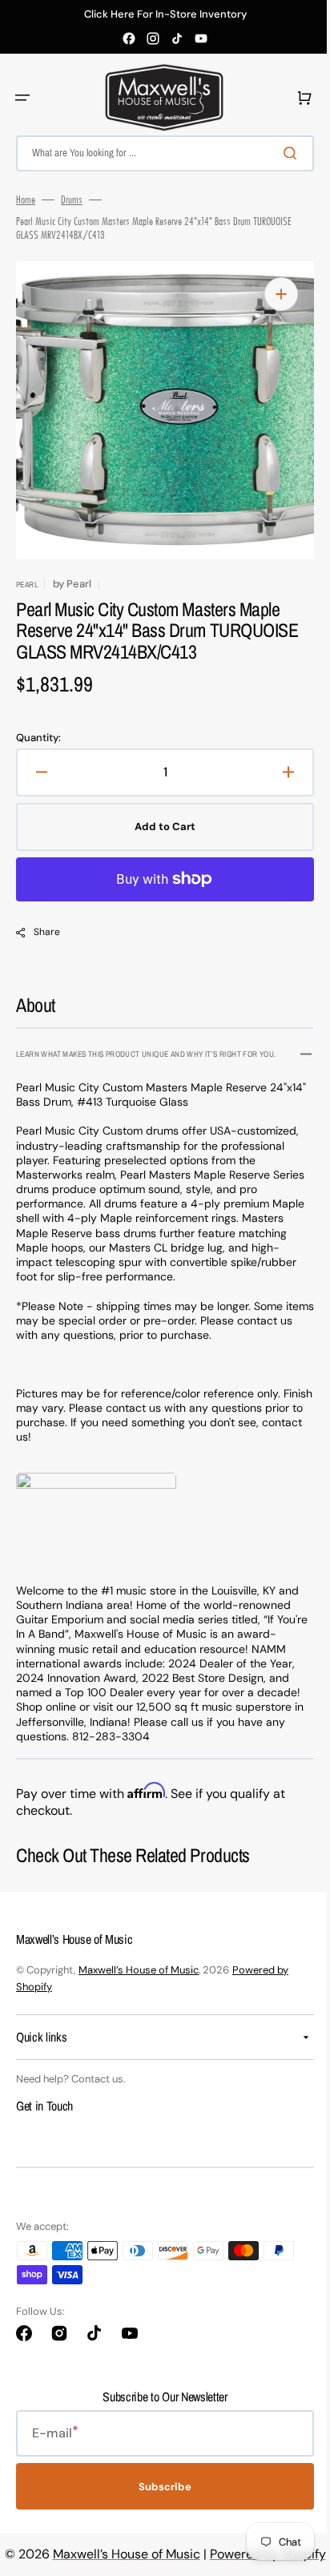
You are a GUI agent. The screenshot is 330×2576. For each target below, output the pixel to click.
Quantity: (38, 738)
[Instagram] (153, 38)
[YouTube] (201, 38)
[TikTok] (177, 38)
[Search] (281, 153)
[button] (22, 98)
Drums (72, 200)
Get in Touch (44, 2106)
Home (26, 200)
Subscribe (159, 2486)
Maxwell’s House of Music (139, 1970)
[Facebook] (129, 38)
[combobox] (159, 153)
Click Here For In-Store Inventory (165, 14)
